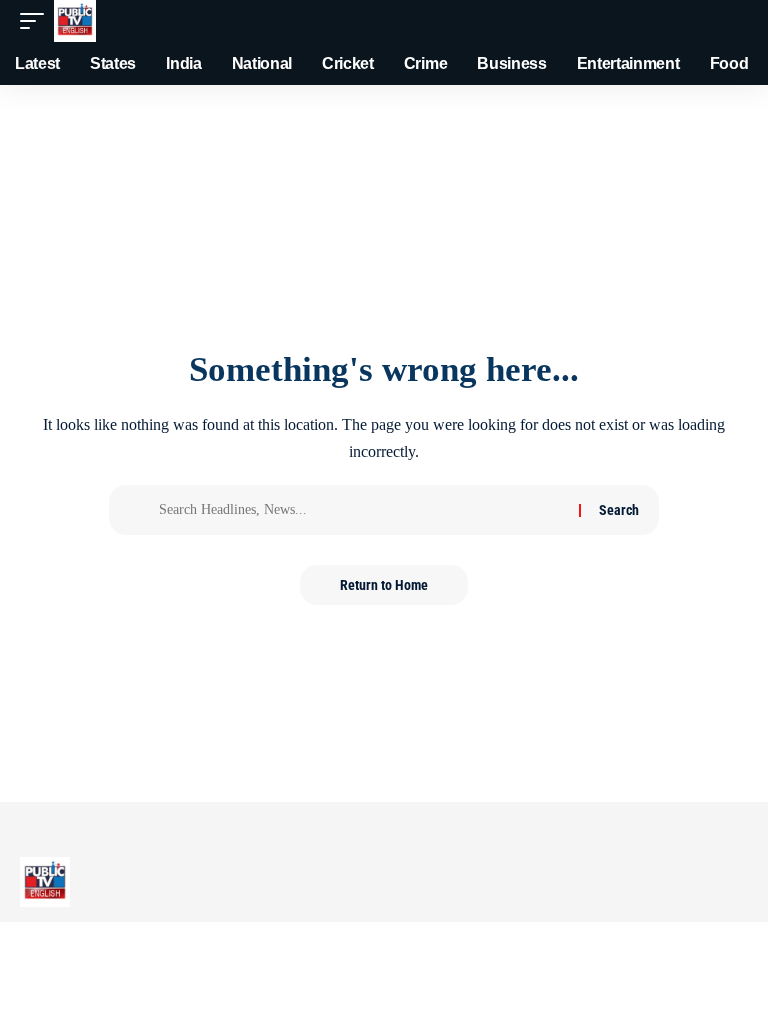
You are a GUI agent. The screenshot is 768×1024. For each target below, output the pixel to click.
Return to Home (384, 585)
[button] (37, 21)
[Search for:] (361, 510)
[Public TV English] (75, 21)
